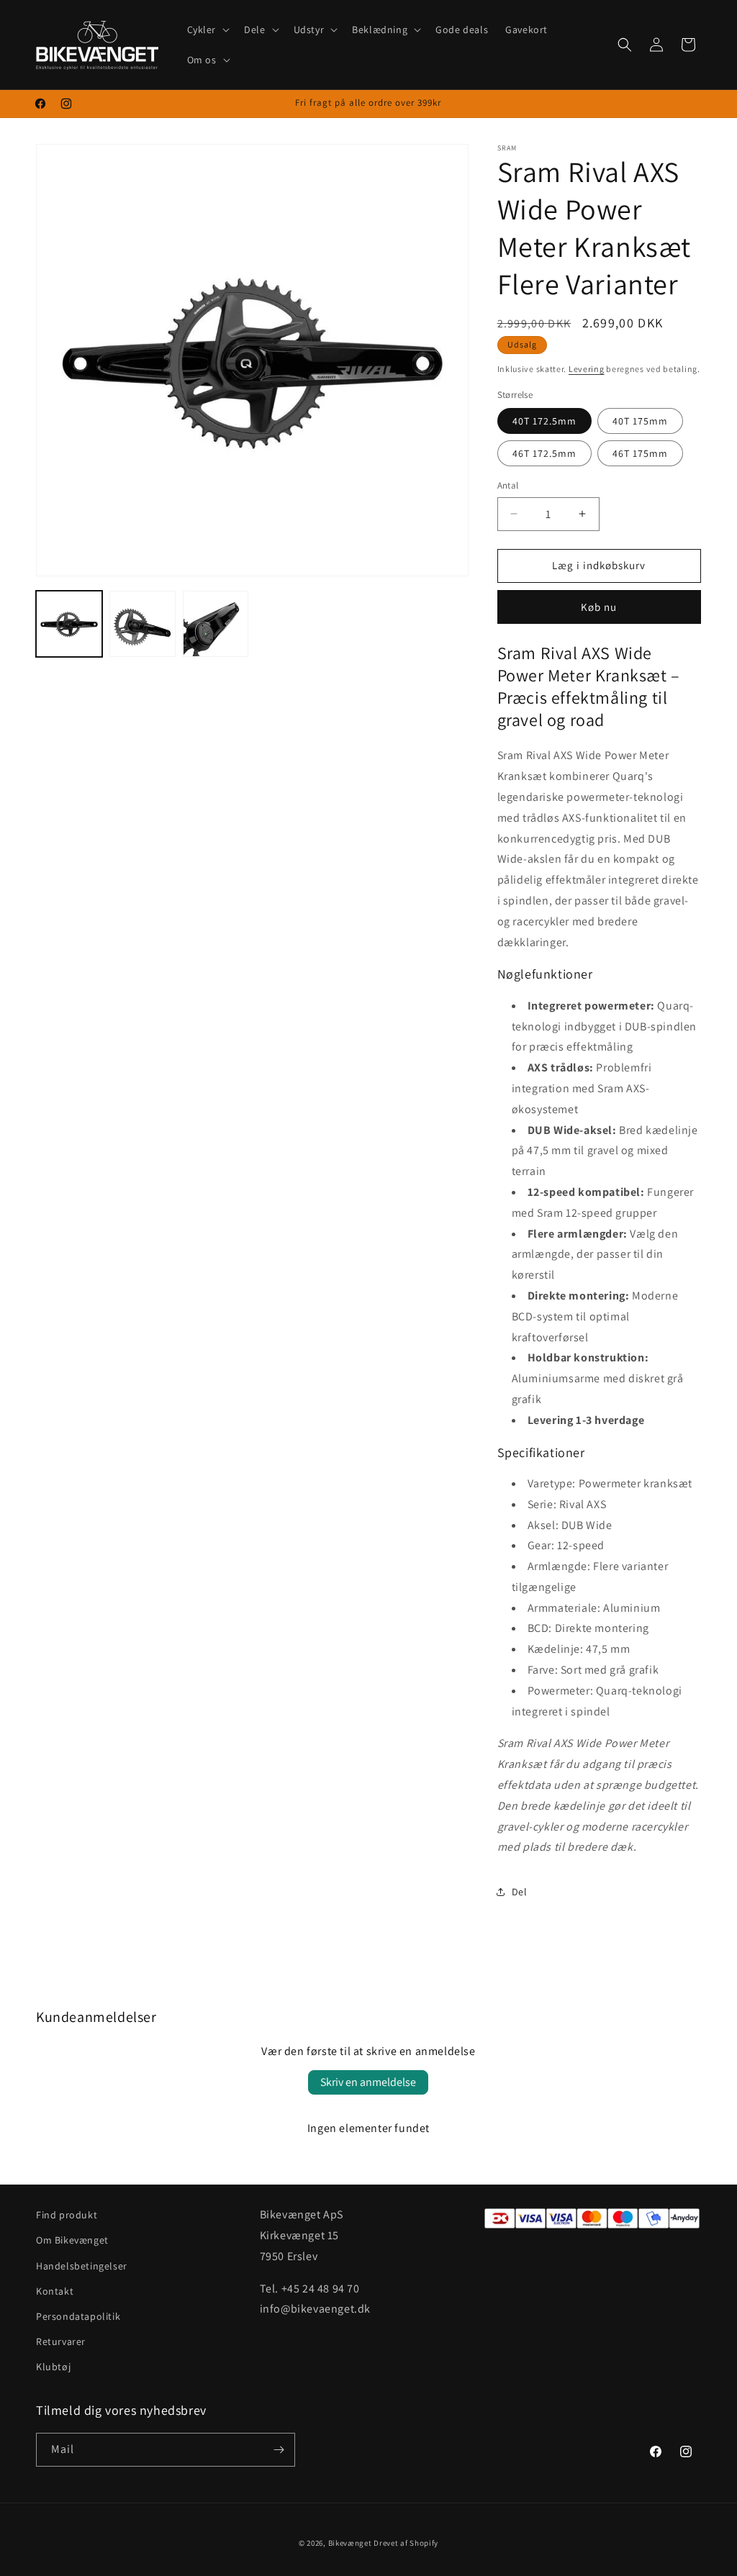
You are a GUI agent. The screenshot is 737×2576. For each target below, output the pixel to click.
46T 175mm (640, 453)
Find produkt (67, 2215)
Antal (508, 485)
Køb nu (599, 607)
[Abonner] (279, 2450)
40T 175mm (640, 421)
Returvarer (61, 2341)
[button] (207, 30)
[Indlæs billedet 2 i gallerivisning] (143, 624)
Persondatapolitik (78, 2316)
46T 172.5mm (544, 453)
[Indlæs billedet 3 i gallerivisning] (216, 624)
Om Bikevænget (72, 2240)
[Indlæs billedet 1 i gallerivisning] (69, 624)
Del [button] (520, 1892)
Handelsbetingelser (82, 2266)
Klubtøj (53, 2367)
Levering (587, 369)
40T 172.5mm (544, 421)
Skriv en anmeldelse (368, 2082)
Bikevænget (350, 2543)
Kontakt (55, 2291)
